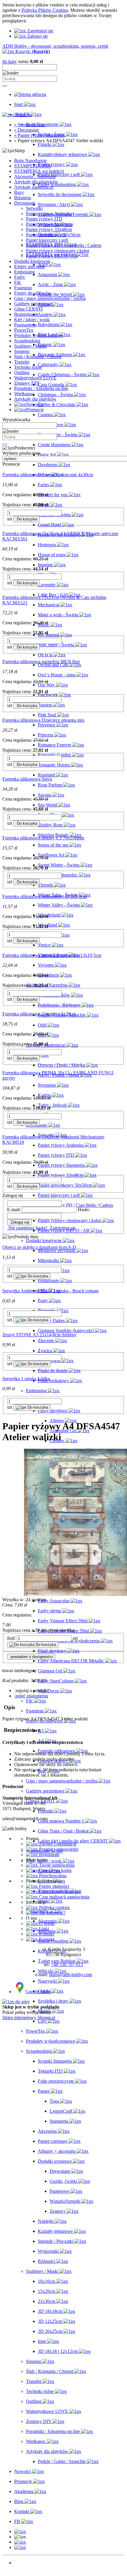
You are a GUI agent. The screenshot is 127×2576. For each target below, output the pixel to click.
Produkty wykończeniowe (39, 335)
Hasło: (84, 1210)
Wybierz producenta (21, 453)
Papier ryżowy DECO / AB (52, 256)
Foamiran (23, 288)
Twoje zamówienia (56, 1865)
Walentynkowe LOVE (35, 378)
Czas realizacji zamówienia (64, 1897)
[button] (31, 1690)
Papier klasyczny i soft (47, 240)
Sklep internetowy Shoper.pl (29, 2018)
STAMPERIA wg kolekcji (39, 171)
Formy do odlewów (33, 293)
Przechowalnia (52, 1876)
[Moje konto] (20, 2542)
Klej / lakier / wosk (32, 319)
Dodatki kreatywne (32, 261)
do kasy (10, 61)
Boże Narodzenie (30, 161)
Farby (20, 277)
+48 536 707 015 (67, 1965)
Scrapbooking (27, 341)
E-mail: (14, 1210)
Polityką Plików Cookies (45, 10)
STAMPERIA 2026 (33, 166)
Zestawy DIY (27, 383)
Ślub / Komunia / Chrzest (38, 357)
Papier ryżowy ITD (44, 219)
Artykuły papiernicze (34, 187)
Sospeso (22, 351)
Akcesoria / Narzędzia (35, 176)
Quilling (22, 372)
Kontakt (46, 1934)
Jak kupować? (52, 1913)
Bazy (19, 192)
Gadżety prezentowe (33, 304)
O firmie (46, 1923)
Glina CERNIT (29, 309)
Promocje (23, 2568)
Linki (43, 1929)
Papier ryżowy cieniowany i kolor (58, 251)
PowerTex (24, 330)
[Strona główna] (30, 94)
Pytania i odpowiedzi (58, 1849)
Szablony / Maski (30, 346)
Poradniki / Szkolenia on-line (41, 388)
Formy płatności (53, 1886)
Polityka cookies (54, 1907)
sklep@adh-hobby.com (71, 1975)
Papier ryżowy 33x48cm (49, 229)
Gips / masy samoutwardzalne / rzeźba (50, 298)
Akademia (24, 2573)
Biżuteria (23, 198)
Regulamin (49, 1854)
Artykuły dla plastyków (36, 182)
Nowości (23, 2563)
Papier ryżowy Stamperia (49, 224)
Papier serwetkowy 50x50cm (53, 235)
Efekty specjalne (30, 267)
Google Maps (38, 1992)
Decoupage (25, 203)
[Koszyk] (20, 2547)
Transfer (22, 362)
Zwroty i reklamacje (57, 1844)
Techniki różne (28, 367)
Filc (18, 282)
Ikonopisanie (26, 314)
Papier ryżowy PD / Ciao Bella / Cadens (64, 245)
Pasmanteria (25, 325)
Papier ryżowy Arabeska (49, 214)
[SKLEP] (20, 2531)
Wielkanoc (24, 394)
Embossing (25, 272)
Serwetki (34, 208)
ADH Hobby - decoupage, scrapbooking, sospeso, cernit (55, 46)
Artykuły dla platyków (35, 399)
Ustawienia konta (55, 1870)
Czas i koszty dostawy (59, 1892)
